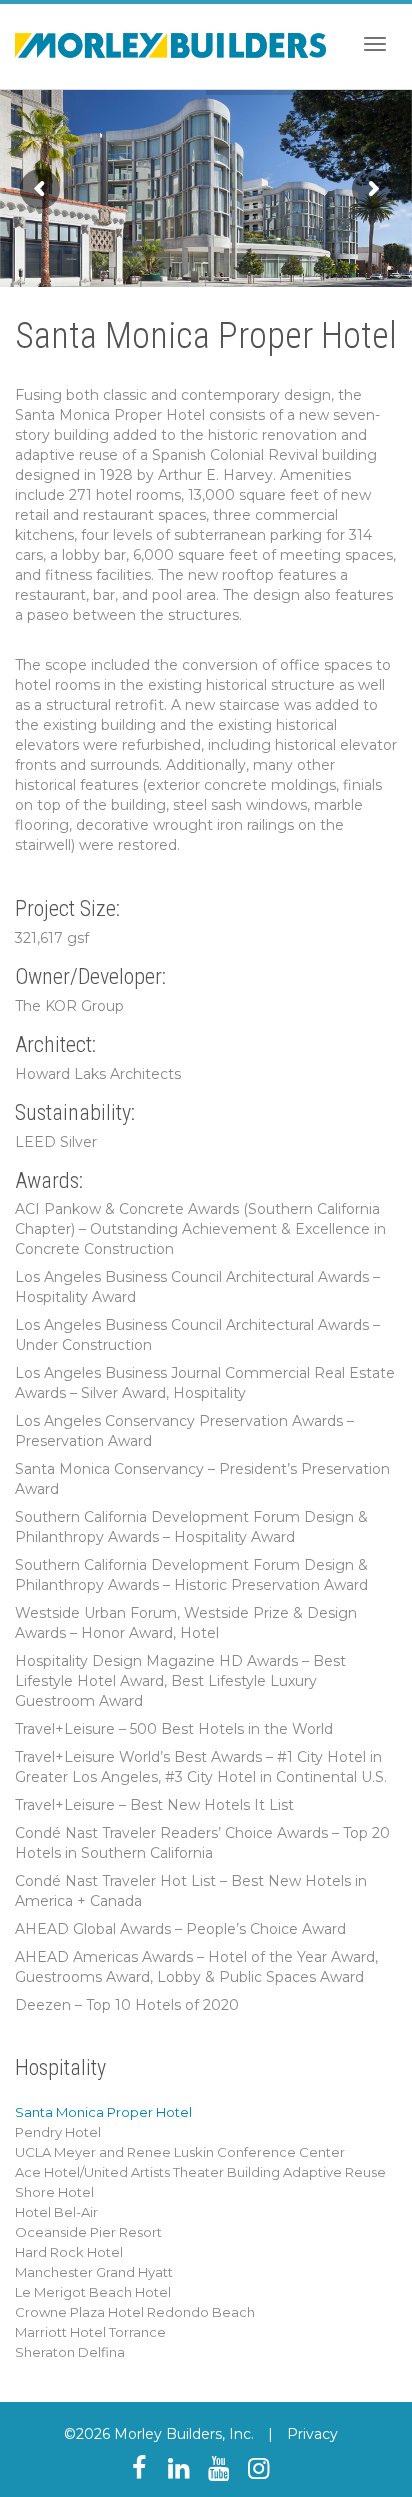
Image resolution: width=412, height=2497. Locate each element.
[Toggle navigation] (375, 44)
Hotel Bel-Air (56, 2212)
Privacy (312, 2434)
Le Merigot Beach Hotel (93, 2292)
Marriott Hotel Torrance (90, 2332)
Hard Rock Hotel (69, 2252)
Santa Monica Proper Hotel (103, 2112)
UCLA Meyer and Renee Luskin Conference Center (180, 2152)
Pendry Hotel (58, 2132)
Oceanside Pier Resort (88, 2232)
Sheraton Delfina (70, 2352)
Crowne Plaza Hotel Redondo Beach (135, 2312)
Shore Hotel (54, 2192)
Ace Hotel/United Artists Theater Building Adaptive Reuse (200, 2172)
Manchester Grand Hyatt (94, 2272)
